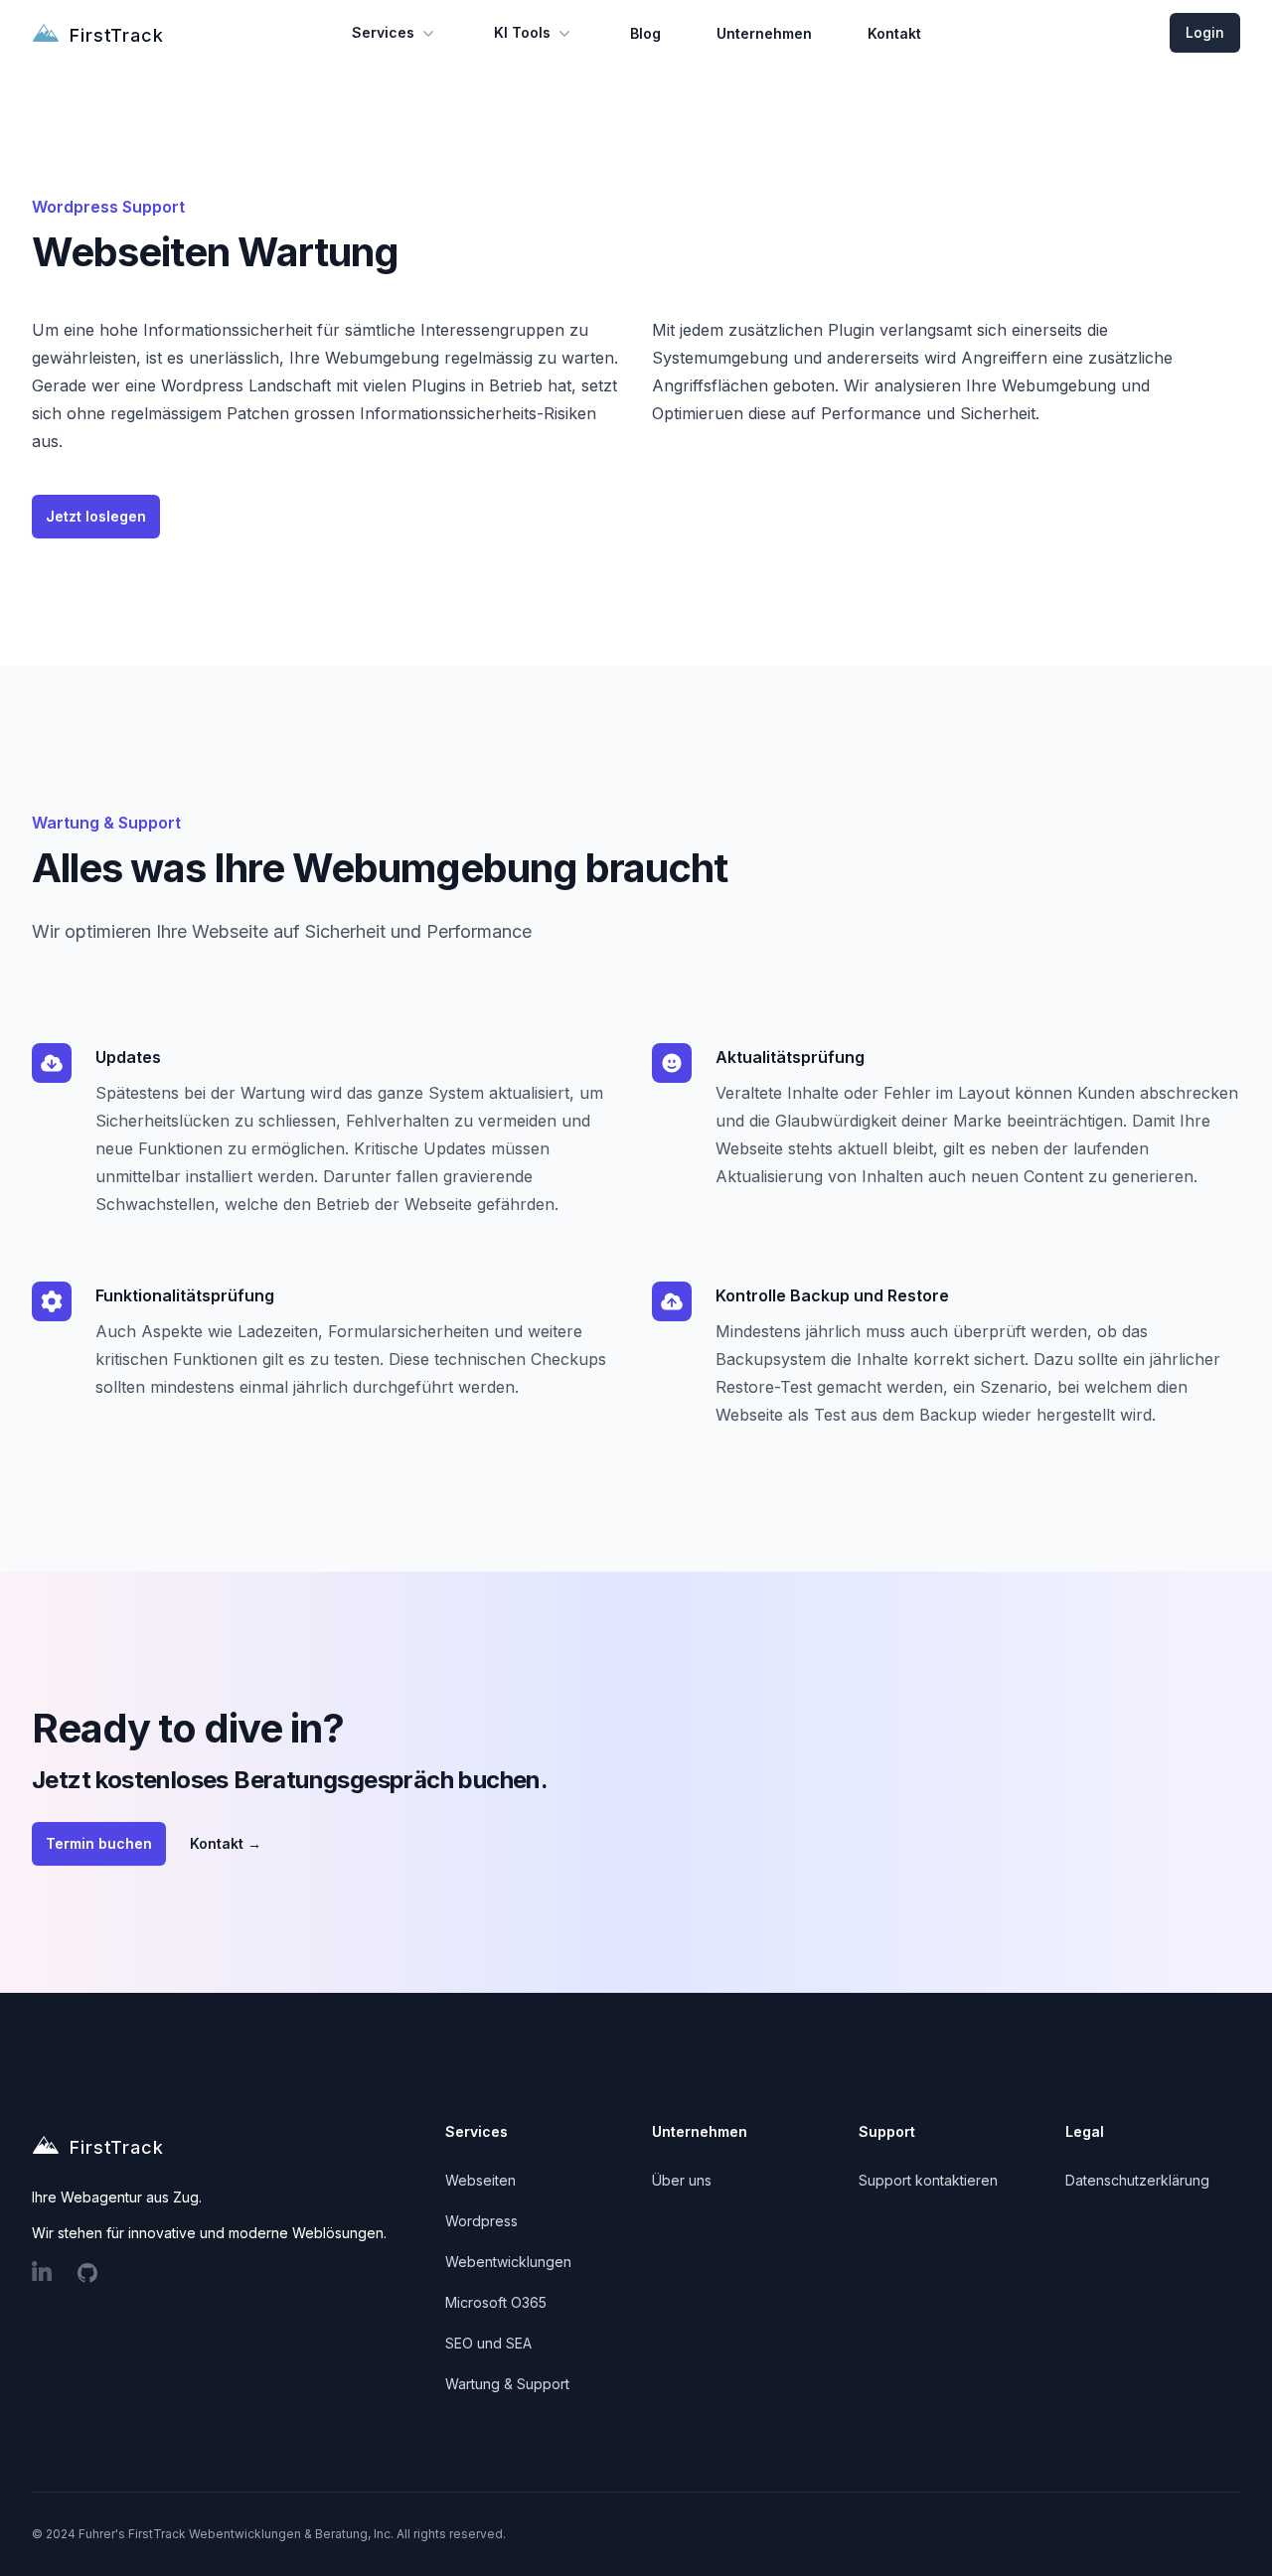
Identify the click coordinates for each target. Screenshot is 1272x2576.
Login (1205, 32)
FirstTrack (117, 35)
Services (383, 32)
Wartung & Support (507, 2384)
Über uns (682, 2180)
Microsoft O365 (496, 2302)
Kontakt (894, 33)
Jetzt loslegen (96, 516)
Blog (645, 33)
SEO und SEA (488, 2343)
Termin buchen (99, 1843)
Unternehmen (764, 33)
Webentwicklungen (508, 2262)
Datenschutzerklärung (1137, 2180)
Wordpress (481, 2221)
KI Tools (522, 32)
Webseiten (480, 2180)
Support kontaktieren (928, 2180)
